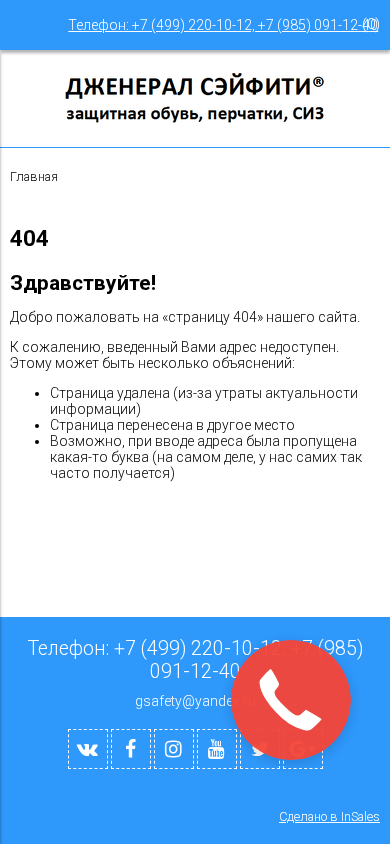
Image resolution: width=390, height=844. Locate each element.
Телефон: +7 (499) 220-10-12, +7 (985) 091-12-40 (223, 25)
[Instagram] (174, 749)
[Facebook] (131, 749)
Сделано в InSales (329, 816)
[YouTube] (217, 749)
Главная (34, 176)
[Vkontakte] (88, 749)
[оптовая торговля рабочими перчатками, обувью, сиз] (195, 120)
